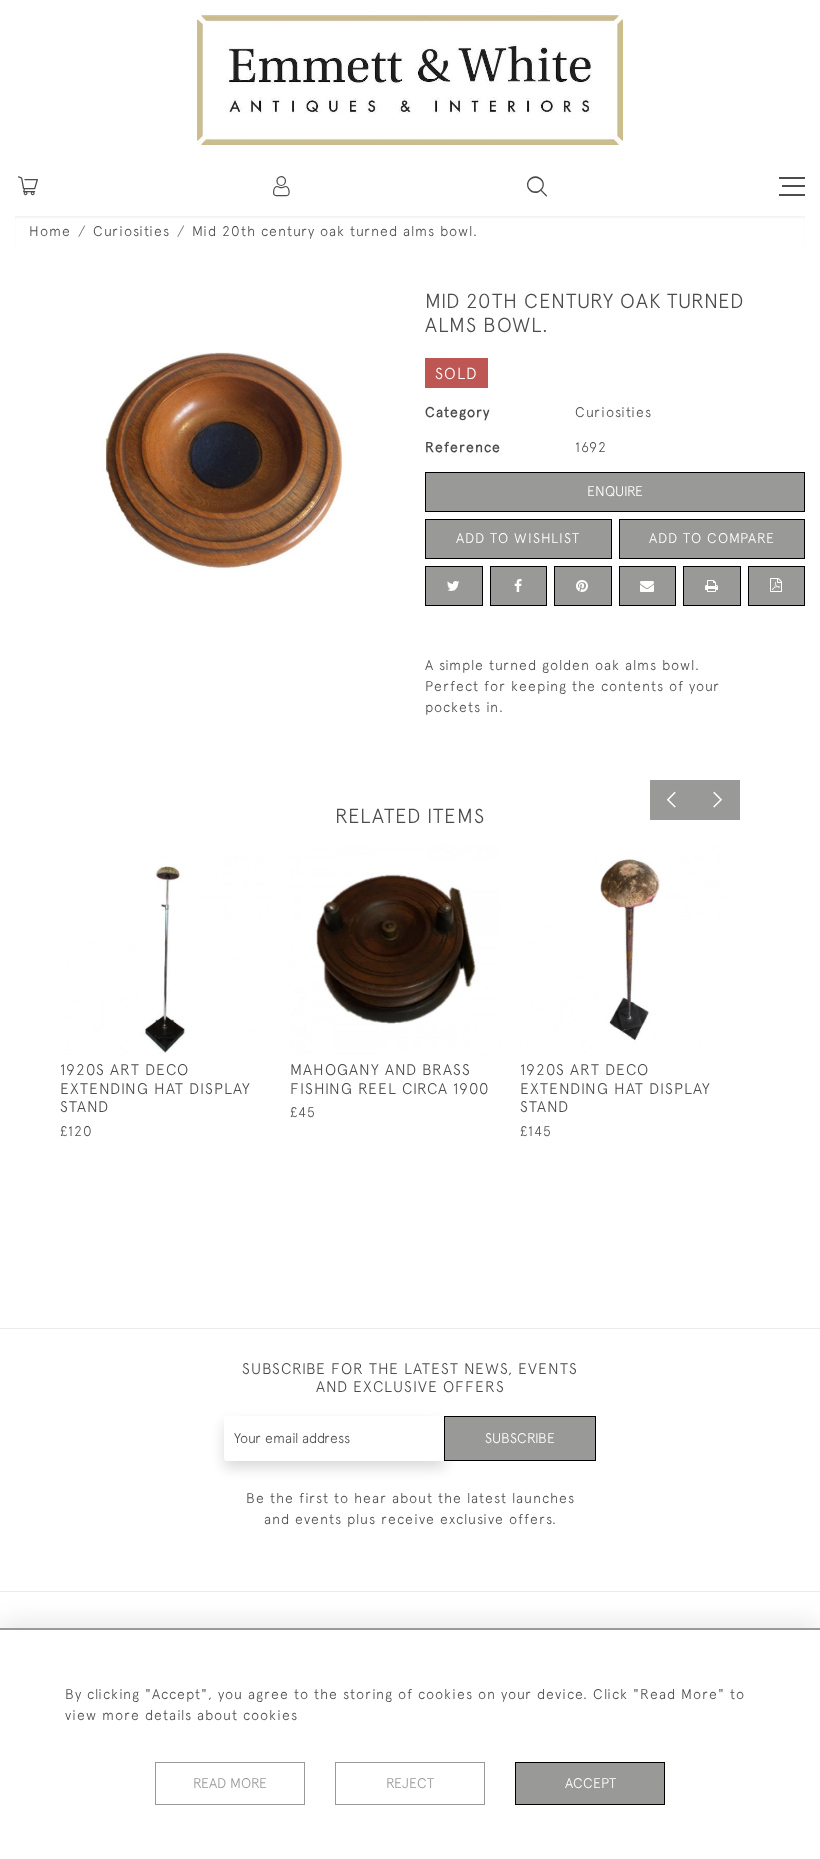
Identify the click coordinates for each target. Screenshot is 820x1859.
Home (50, 231)
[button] (537, 186)
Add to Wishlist (518, 538)
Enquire (615, 491)
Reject (410, 1783)
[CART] (28, 186)
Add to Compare (712, 538)
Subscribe (520, 1438)
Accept (590, 1783)
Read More (230, 1783)
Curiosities (131, 231)
